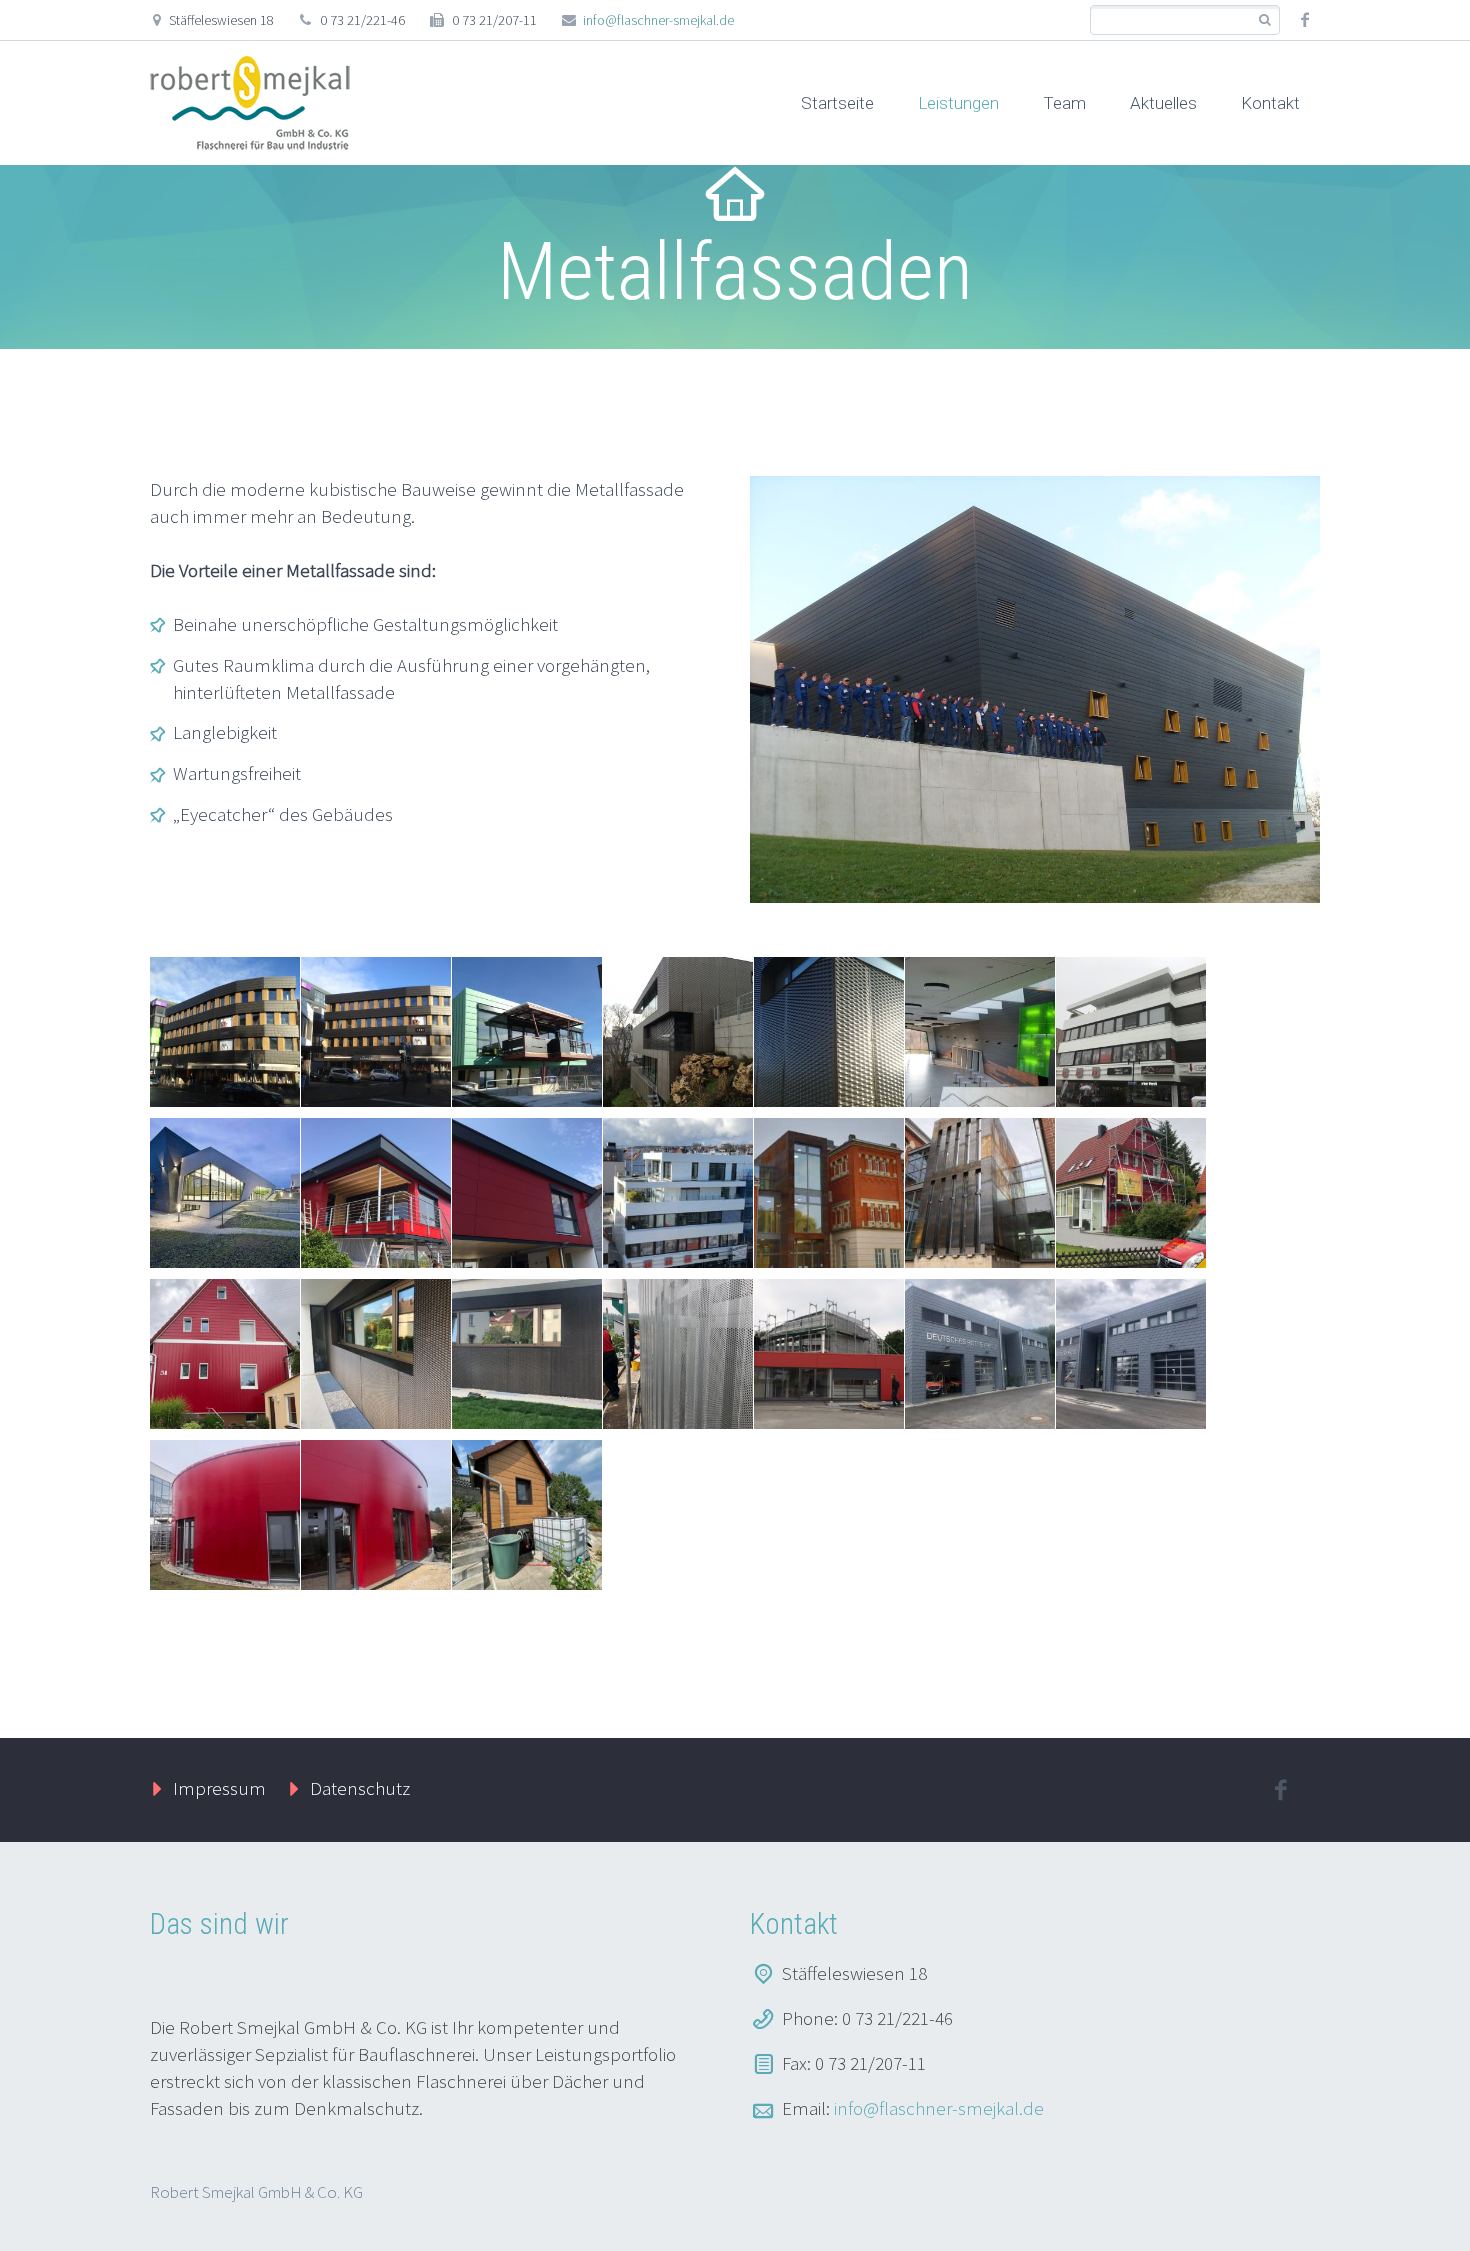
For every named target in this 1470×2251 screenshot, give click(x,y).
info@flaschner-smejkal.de (658, 20)
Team (1064, 103)
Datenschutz (360, 1788)
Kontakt (1270, 103)
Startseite (837, 103)
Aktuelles (1163, 103)
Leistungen (958, 103)
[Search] (1264, 20)
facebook (1305, 20)
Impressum (219, 1788)
